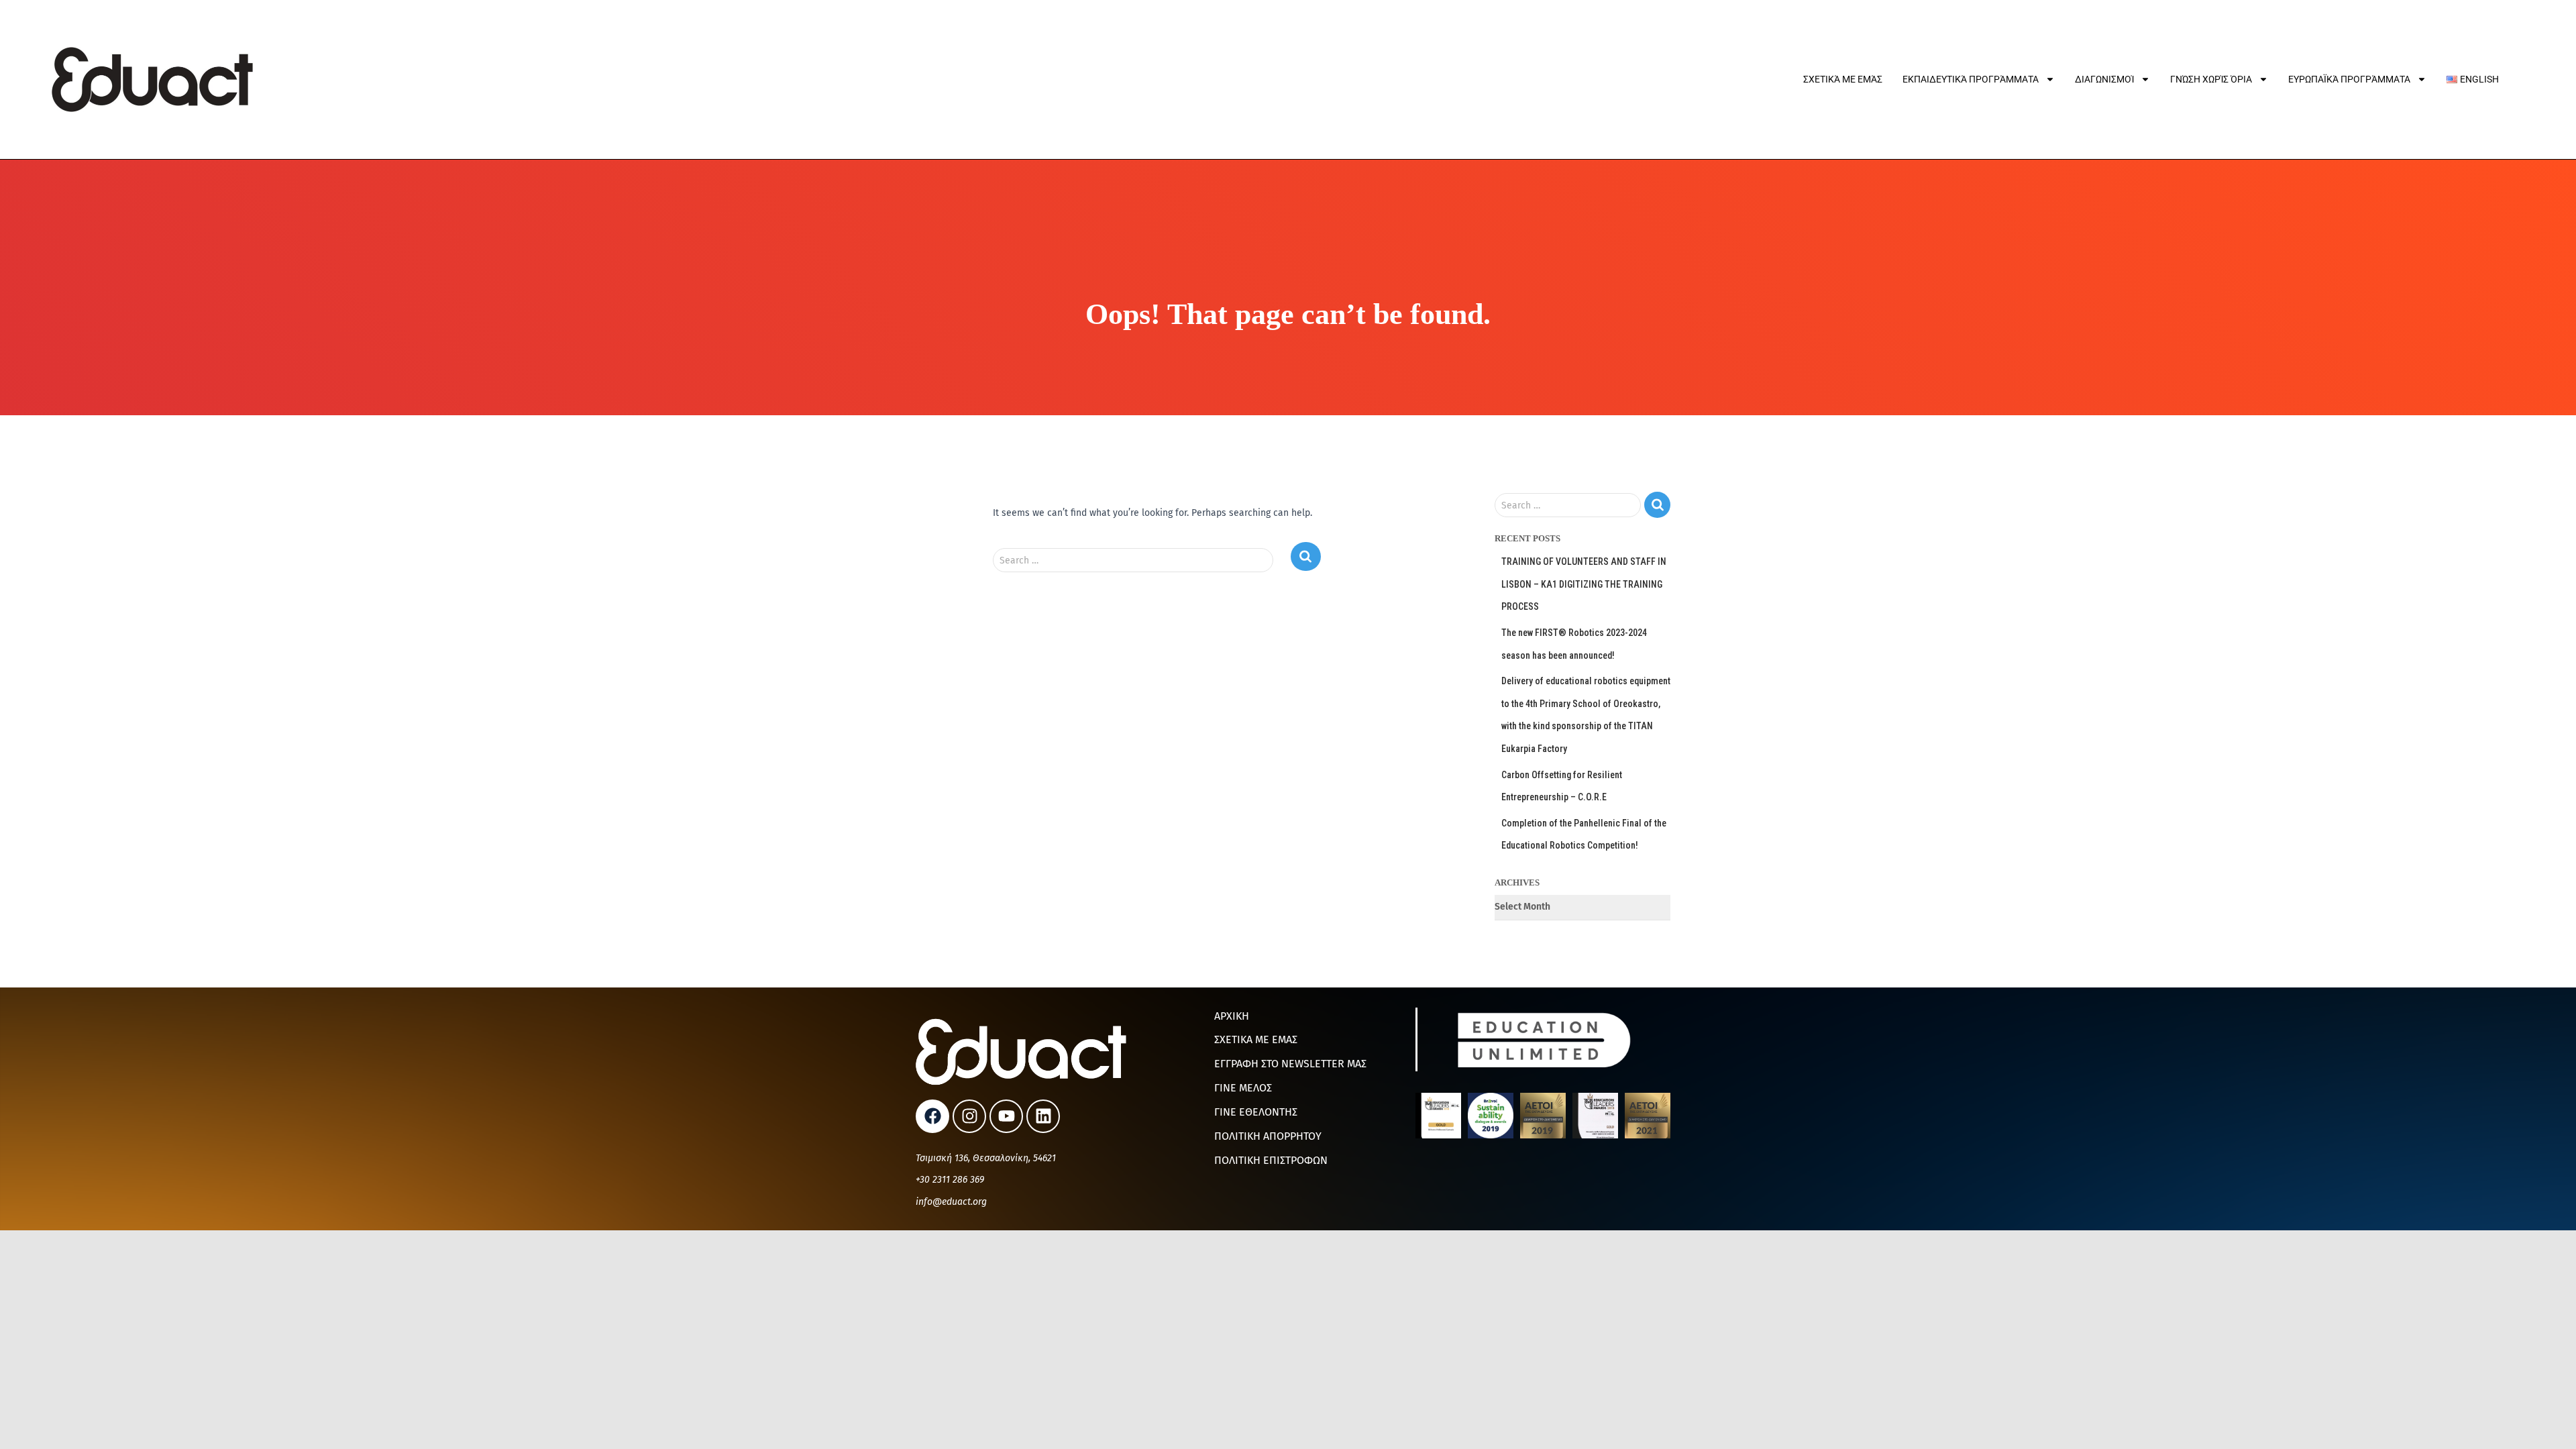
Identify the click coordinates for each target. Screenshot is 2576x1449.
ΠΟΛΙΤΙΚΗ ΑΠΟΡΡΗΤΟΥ (1268, 1136)
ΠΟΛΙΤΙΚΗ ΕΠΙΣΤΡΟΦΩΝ (1271, 1160)
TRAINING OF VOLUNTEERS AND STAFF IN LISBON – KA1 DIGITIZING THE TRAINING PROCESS (1584, 584)
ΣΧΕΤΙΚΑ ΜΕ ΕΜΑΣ (1256, 1039)
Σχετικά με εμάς (1843, 79)
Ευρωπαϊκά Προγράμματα (2349, 79)
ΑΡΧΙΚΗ (1232, 1016)
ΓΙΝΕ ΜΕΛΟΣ (1243, 1088)
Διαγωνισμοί (2104, 79)
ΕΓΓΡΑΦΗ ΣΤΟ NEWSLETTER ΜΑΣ (1290, 1064)
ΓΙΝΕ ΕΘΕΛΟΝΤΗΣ (1256, 1112)
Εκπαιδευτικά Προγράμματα (1971, 79)
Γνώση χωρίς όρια (2211, 79)
